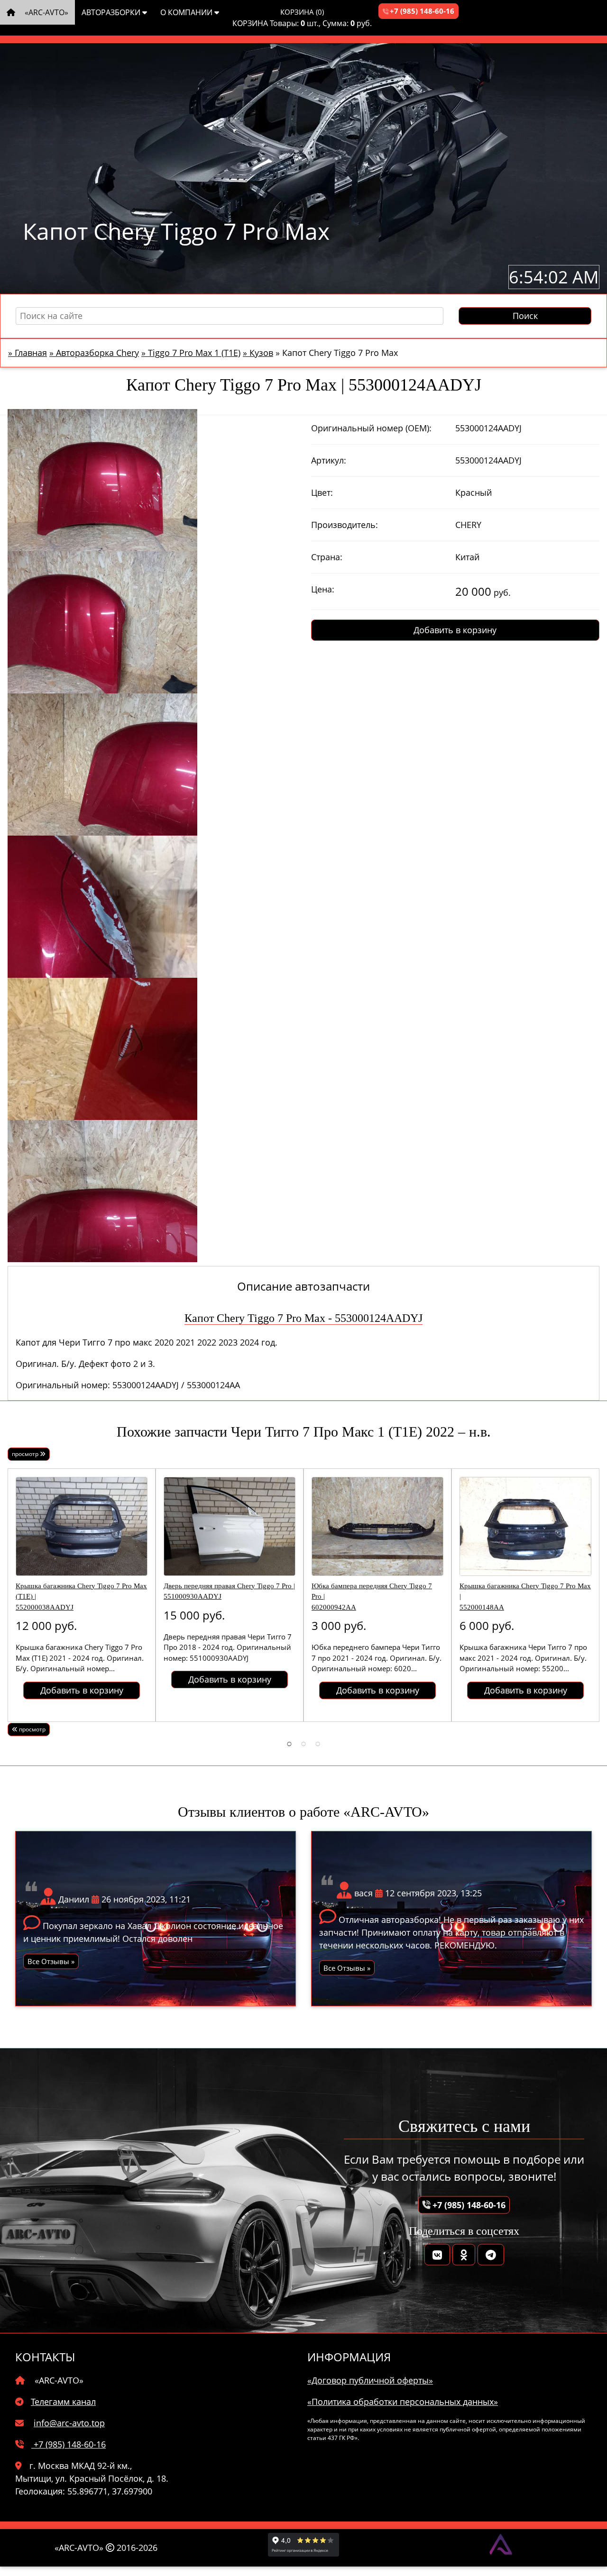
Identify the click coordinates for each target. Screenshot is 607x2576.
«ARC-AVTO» (46, 12)
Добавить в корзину (455, 630)
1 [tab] (289, 1743)
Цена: (323, 589)
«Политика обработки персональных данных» (403, 2402)
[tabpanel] (82, 1595)
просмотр (26, 1454)
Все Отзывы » (51, 1961)
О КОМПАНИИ (187, 12)
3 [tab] (318, 1743)
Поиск (525, 316)
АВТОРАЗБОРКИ (112, 12)
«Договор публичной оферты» (370, 2380)
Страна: (327, 557)
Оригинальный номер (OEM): (371, 428)
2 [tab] (303, 1743)
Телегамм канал (63, 2402)
